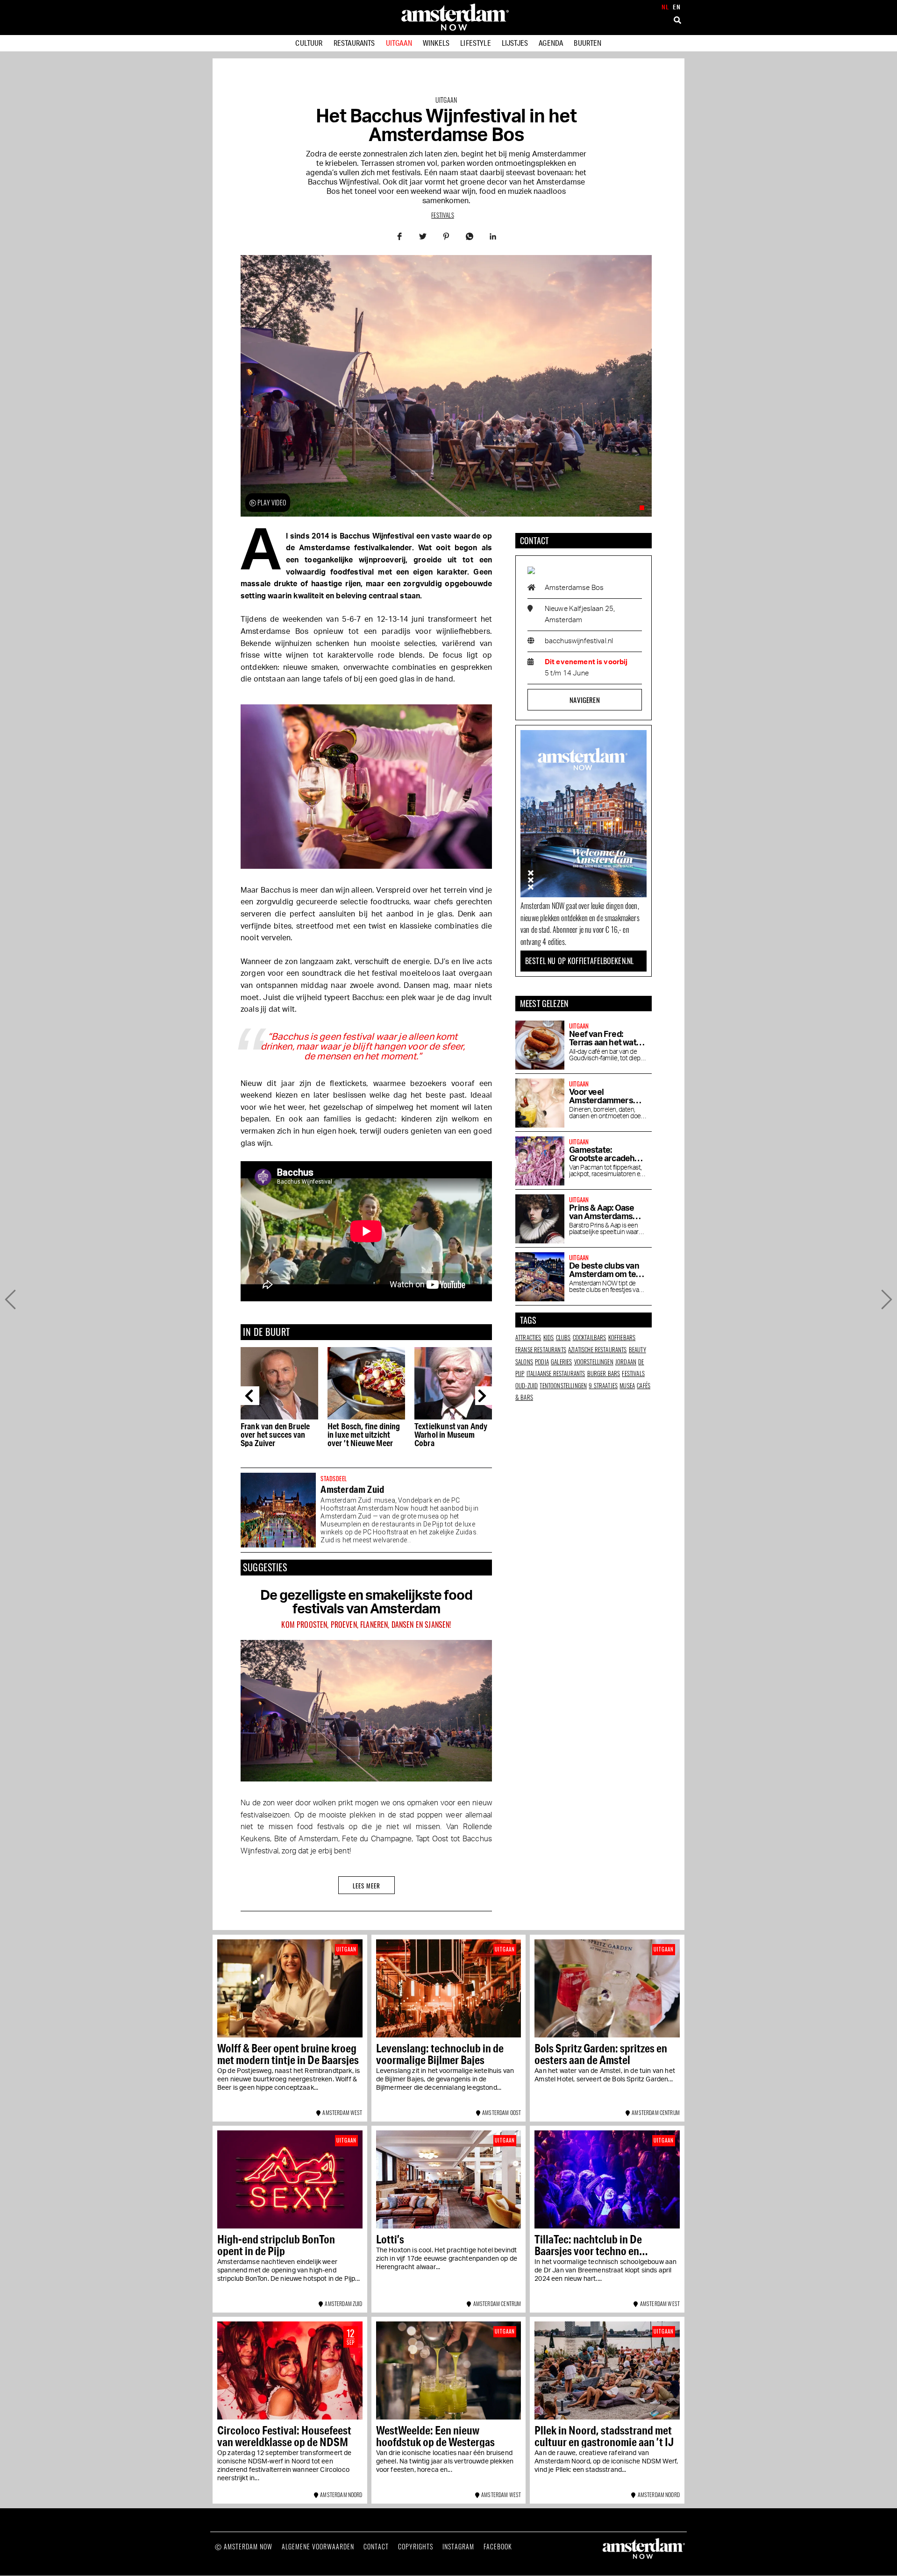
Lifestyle (475, 43)
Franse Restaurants (541, 1349)
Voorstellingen (594, 1362)
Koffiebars (622, 1337)
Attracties (528, 1337)
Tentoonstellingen (563, 1385)
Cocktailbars (590, 1337)
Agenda (551, 43)
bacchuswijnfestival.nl (579, 641)
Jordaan (626, 1362)
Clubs (563, 1337)
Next (484, 1396)
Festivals (442, 215)
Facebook (498, 2546)
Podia (542, 1362)
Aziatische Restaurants (598, 1349)
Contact (376, 2546)
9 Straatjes (603, 1385)
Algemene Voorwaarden (318, 2546)
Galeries (561, 1362)
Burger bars (604, 1373)
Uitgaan (399, 43)
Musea (627, 1385)
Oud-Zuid (527, 1385)
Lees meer (367, 1886)
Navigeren (584, 700)
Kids (549, 1337)
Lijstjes (515, 43)
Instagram (458, 2546)
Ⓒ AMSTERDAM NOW (244, 2546)
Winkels (436, 43)
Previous (250, 1396)
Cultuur (309, 43)
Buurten (587, 43)
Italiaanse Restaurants (556, 1373)
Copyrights (416, 2546)
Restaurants (354, 43)
